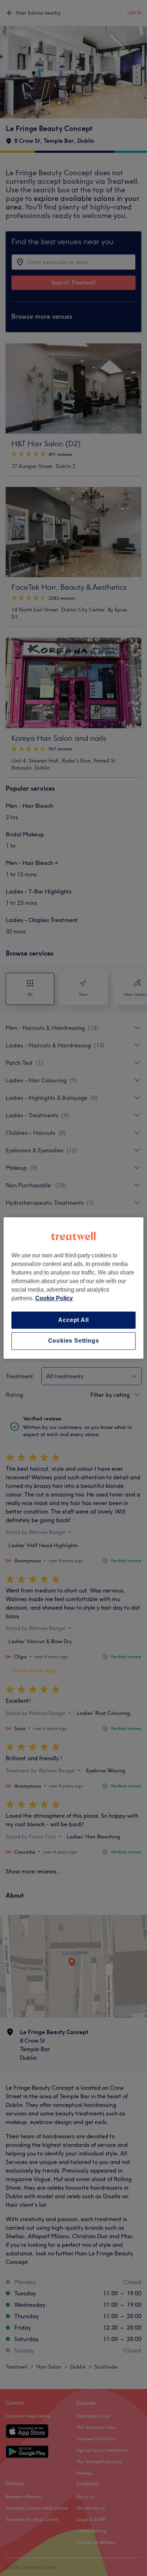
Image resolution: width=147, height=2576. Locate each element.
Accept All (73, 1320)
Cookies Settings (74, 1341)
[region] (73, 1288)
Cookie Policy (54, 1298)
